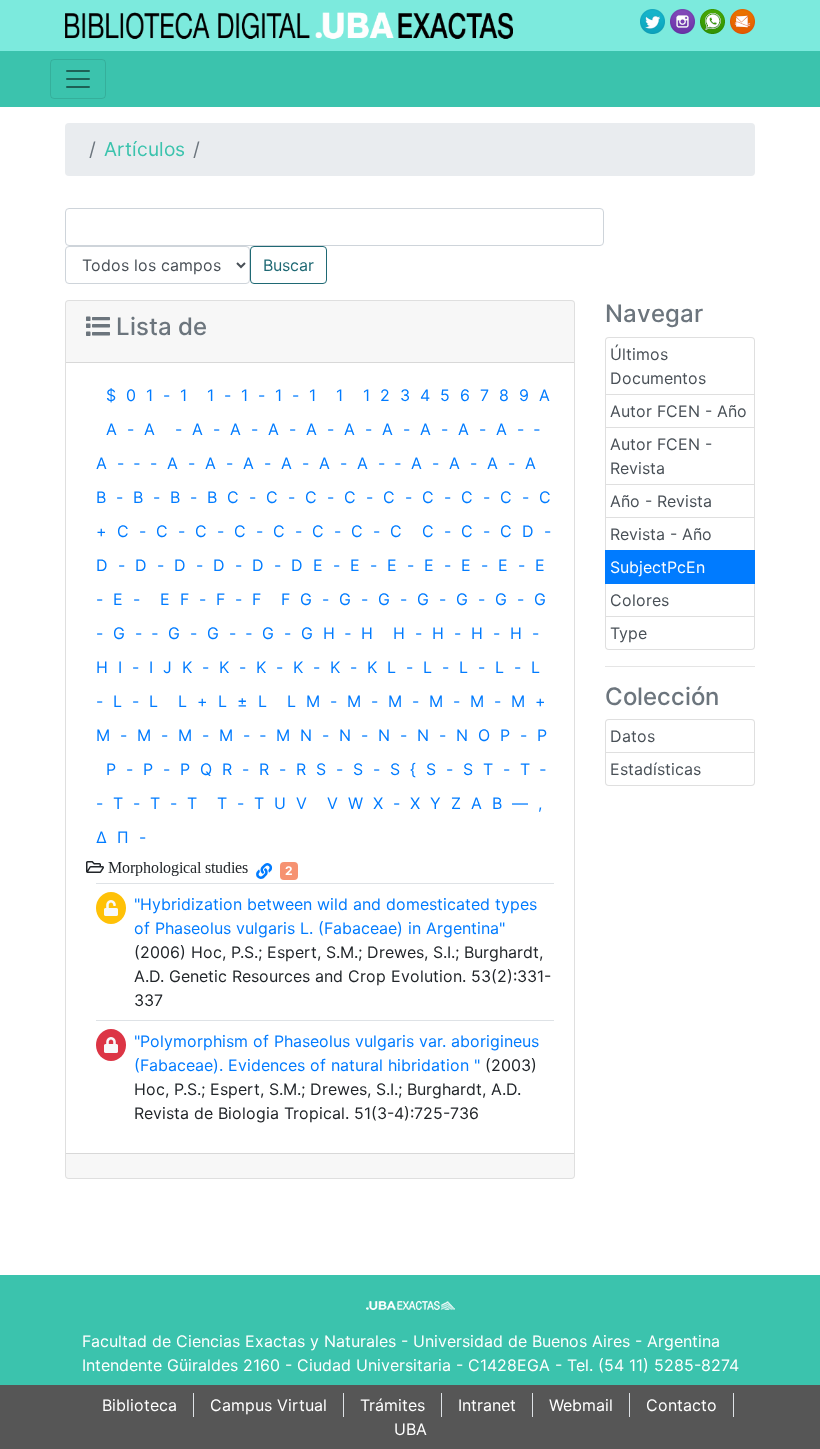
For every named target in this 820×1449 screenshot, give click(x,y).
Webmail (581, 1405)
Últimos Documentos (658, 366)
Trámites (392, 1405)
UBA (410, 1429)
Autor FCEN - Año (678, 411)
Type (628, 633)
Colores (639, 600)
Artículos (144, 149)
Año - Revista (661, 501)
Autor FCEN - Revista (661, 456)
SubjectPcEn (657, 567)
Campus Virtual (268, 1405)
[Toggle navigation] (78, 79)
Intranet (487, 1405)
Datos (632, 736)
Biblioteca (139, 1405)
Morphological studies (176, 867)
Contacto (681, 1405)
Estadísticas (655, 769)
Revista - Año (661, 534)
